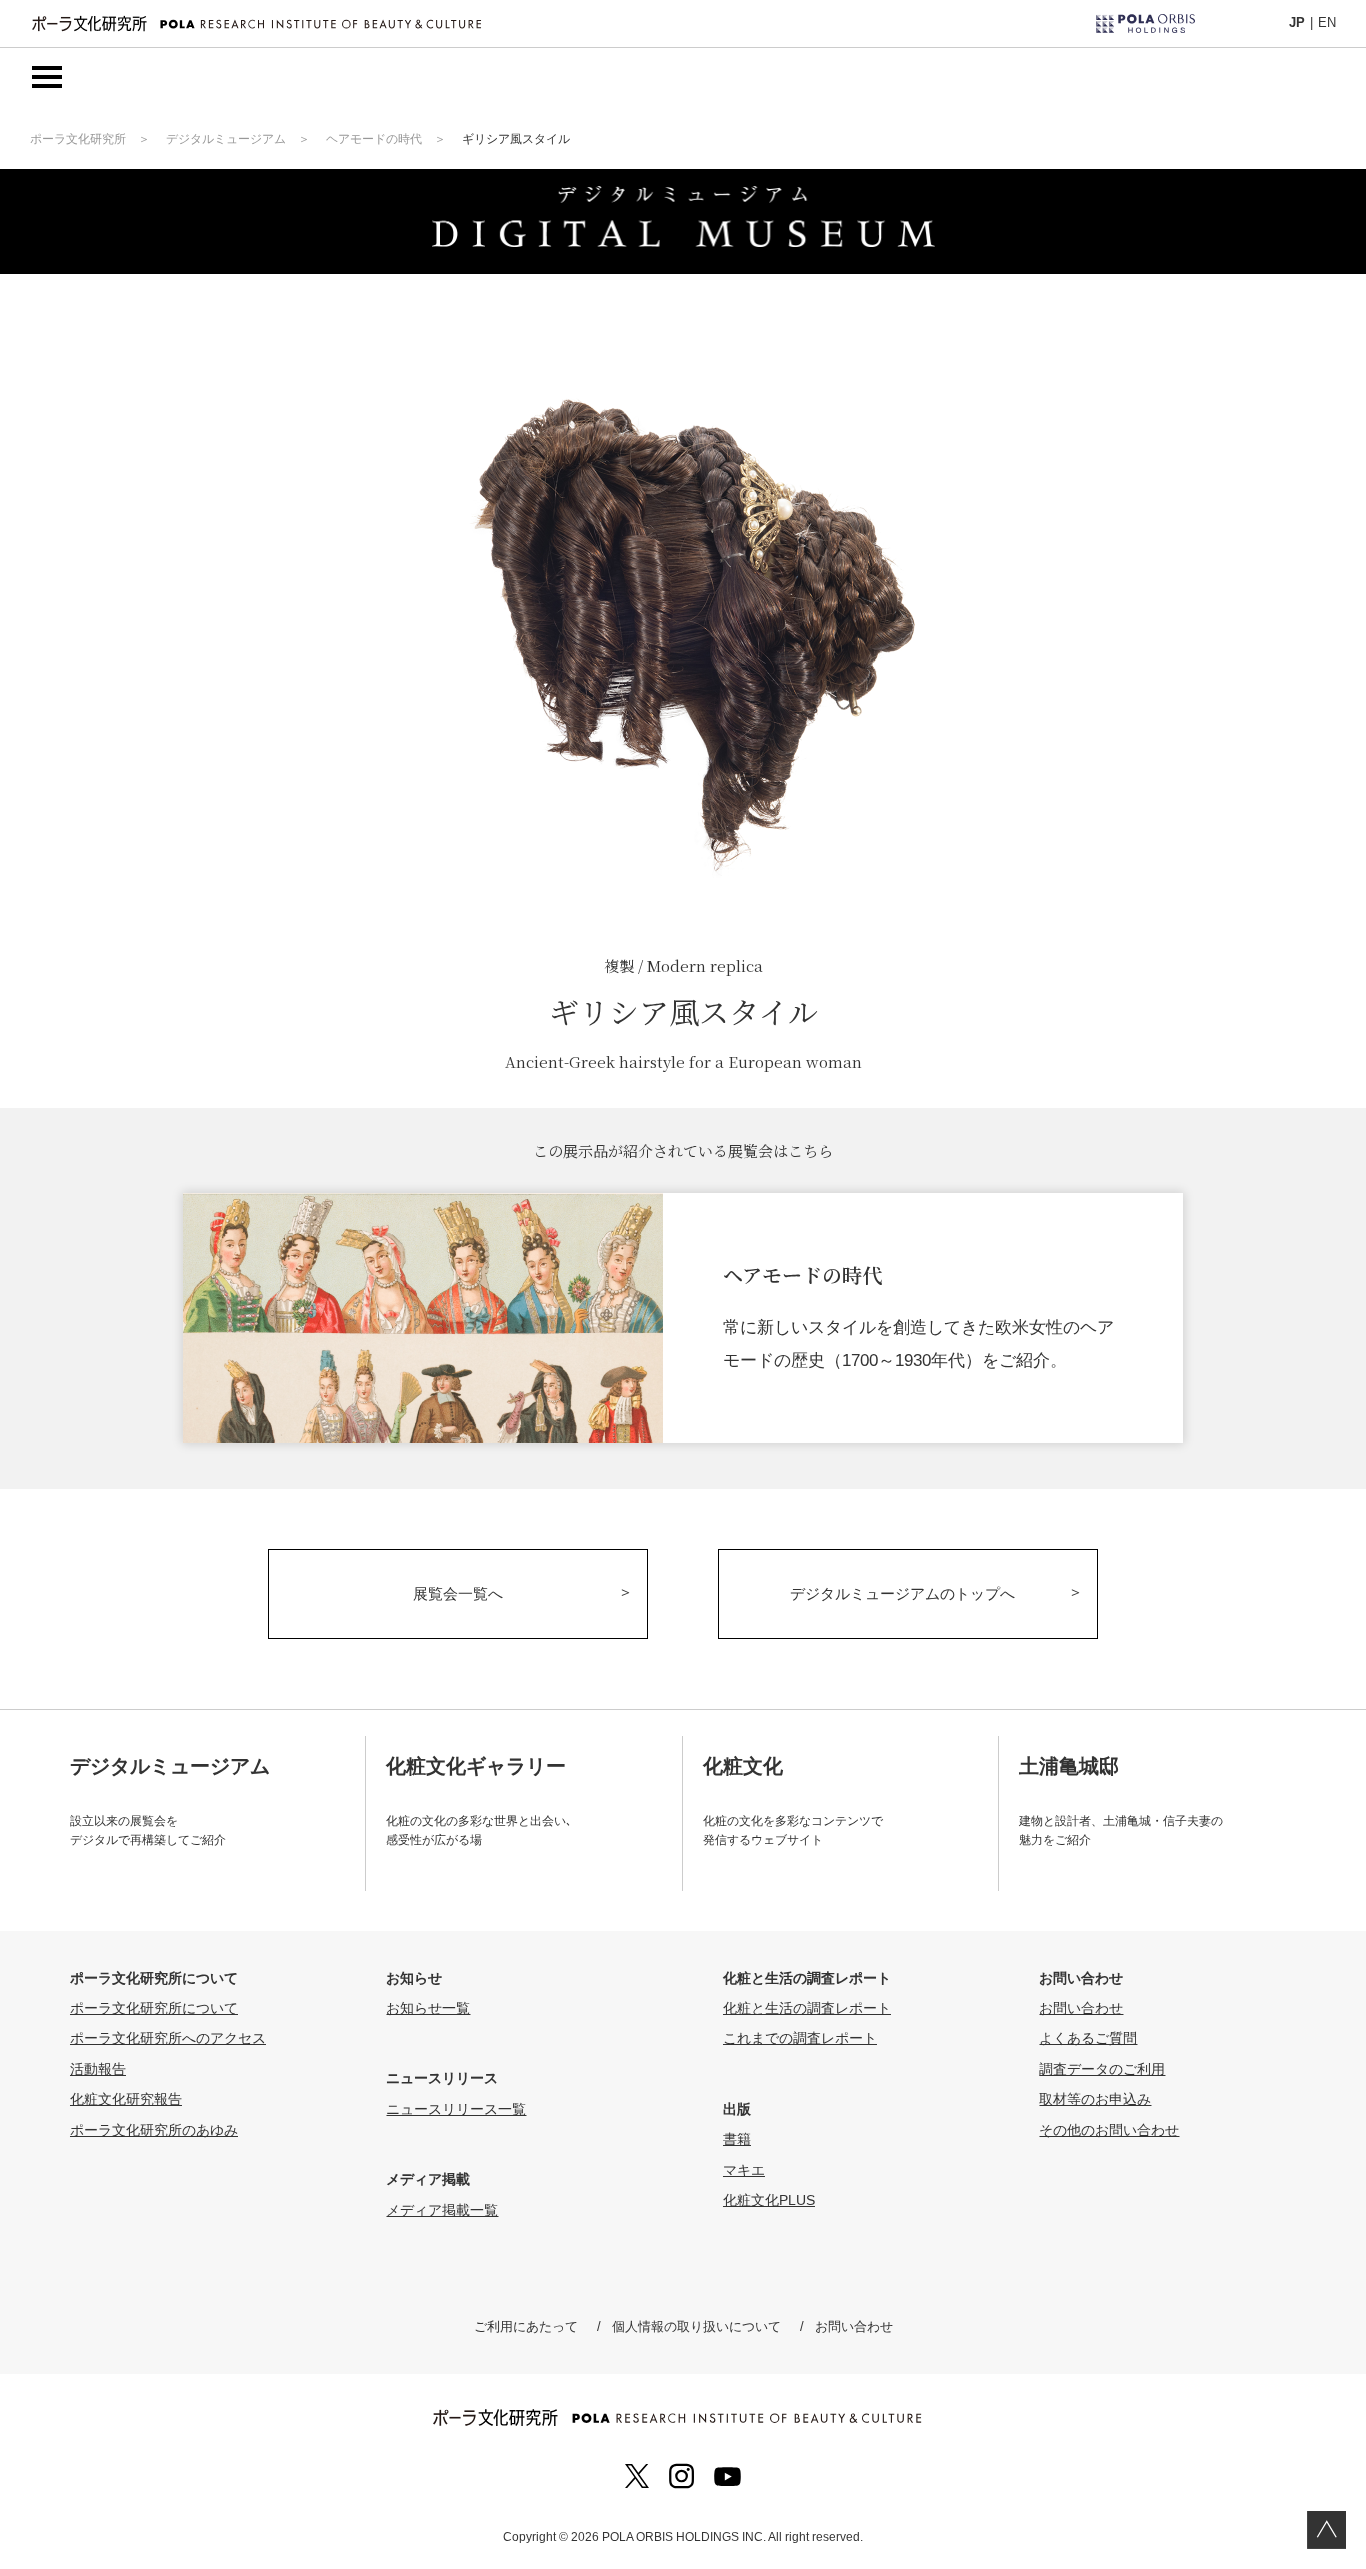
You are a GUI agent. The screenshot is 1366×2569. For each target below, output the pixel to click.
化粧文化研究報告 (126, 2099)
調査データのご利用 (1102, 2069)
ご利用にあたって (526, 2326)
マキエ (744, 2170)
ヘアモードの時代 (374, 139)
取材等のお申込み (1095, 2099)
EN (1327, 22)
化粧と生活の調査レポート (807, 2008)
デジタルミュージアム (226, 139)
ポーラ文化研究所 (78, 139)
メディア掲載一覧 (442, 2210)
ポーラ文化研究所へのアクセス (168, 2038)
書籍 (737, 2139)
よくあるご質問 (1088, 2038)
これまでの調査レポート (800, 2038)
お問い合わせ (1081, 2008)
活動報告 (98, 2069)
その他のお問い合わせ (1109, 2130)
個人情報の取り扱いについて (696, 2326)
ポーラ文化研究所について (154, 2008)
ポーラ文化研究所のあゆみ (154, 2130)
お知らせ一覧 (428, 2008)
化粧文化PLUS (769, 2200)
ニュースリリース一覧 (456, 2109)
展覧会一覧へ (458, 1593)
